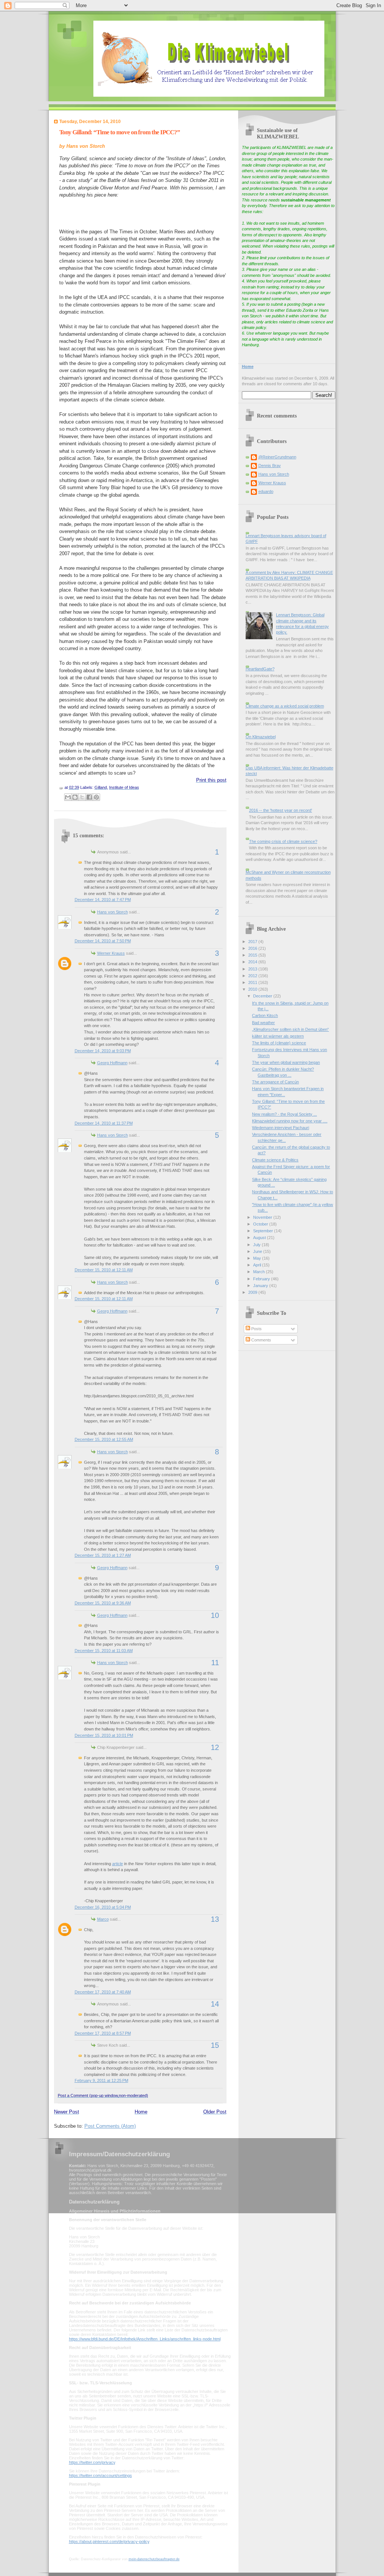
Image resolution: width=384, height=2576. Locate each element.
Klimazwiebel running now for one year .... (290, 1121)
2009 (253, 1292)
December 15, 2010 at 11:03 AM (104, 1651)
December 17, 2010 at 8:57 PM (103, 2033)
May (258, 1258)
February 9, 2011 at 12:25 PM (101, 2080)
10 (215, 1615)
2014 (253, 962)
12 (215, 1747)
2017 (253, 942)
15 (215, 2045)
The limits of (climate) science (279, 1043)
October (261, 1224)
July (257, 1245)
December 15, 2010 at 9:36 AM (103, 1603)
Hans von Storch (112, 912)
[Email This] (68, 797)
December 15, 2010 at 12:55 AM (104, 1439)
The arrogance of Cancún (275, 1082)
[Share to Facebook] (89, 797)
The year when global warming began (286, 1062)
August (260, 1238)
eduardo (266, 491)
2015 (253, 955)
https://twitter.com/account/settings (100, 2475)
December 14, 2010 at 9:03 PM (103, 1051)
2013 (253, 969)
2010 (253, 989)
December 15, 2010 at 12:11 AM (104, 1270)
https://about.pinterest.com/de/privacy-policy (109, 2541)
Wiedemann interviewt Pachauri (280, 1128)
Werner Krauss (111, 953)
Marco (103, 1919)
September (264, 1231)
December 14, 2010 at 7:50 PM (103, 941)
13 (215, 1919)
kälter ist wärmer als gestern (278, 1036)
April (258, 1265)
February (262, 1279)
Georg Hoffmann (112, 1063)
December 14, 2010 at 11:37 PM (104, 1123)
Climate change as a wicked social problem (285, 706)
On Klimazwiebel (261, 737)
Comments (261, 1340)
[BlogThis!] (75, 797)
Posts (256, 1329)
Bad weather (263, 1023)
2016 (253, 948)
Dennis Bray (270, 466)
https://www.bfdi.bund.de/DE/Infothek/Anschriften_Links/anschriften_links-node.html (145, 2339)
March (259, 1272)
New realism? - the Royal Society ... (284, 1114)
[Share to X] (82, 797)
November (263, 1217)
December (263, 996)
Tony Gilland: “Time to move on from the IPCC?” (120, 132)
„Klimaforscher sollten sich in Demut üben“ (290, 1029)
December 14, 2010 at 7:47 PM (103, 900)
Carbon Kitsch (265, 1015)
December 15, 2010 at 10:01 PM (104, 1735)
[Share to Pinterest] (96, 797)
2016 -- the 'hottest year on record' (280, 810)
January (261, 1286)
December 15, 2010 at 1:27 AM (103, 1555)
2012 (253, 976)
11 (215, 1663)
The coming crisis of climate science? (283, 841)
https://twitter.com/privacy (92, 2462)
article (118, 1864)
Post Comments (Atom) (110, 2126)
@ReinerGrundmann (277, 457)
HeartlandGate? (260, 669)
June (258, 1251)
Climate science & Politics (275, 1160)
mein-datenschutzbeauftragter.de (154, 2559)
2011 (253, 982)
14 (215, 2004)
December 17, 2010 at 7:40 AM (103, 1992)
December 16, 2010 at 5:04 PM (103, 1907)
